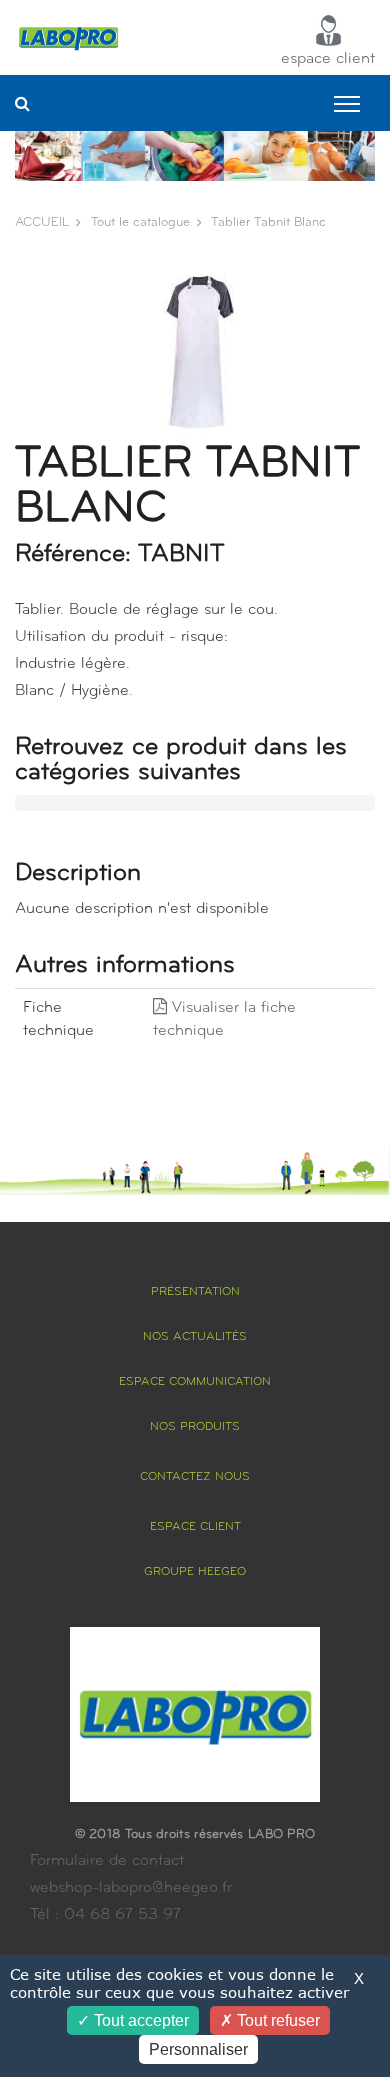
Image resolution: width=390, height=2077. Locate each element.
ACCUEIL (42, 222)
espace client (328, 59)
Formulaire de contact (107, 1861)
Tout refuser (276, 2020)
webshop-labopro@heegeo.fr (131, 1888)
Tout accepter (139, 2020)
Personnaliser (198, 2049)
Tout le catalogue (140, 222)
